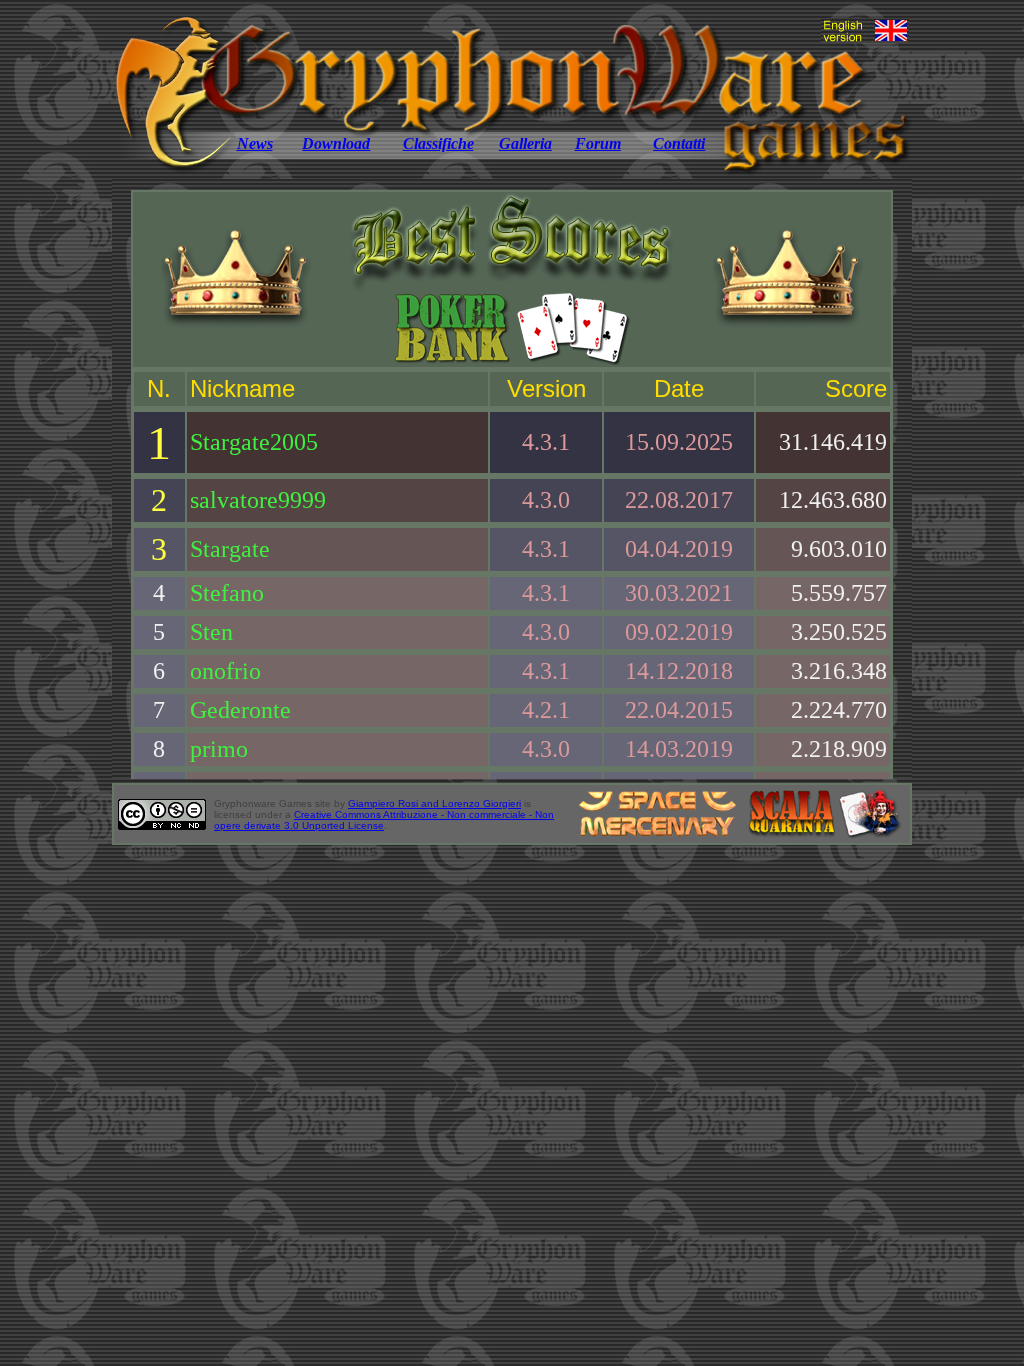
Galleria (525, 143)
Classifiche (438, 143)
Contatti (679, 143)
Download (336, 143)
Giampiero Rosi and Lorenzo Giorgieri (434, 803)
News (255, 143)
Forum (598, 143)
